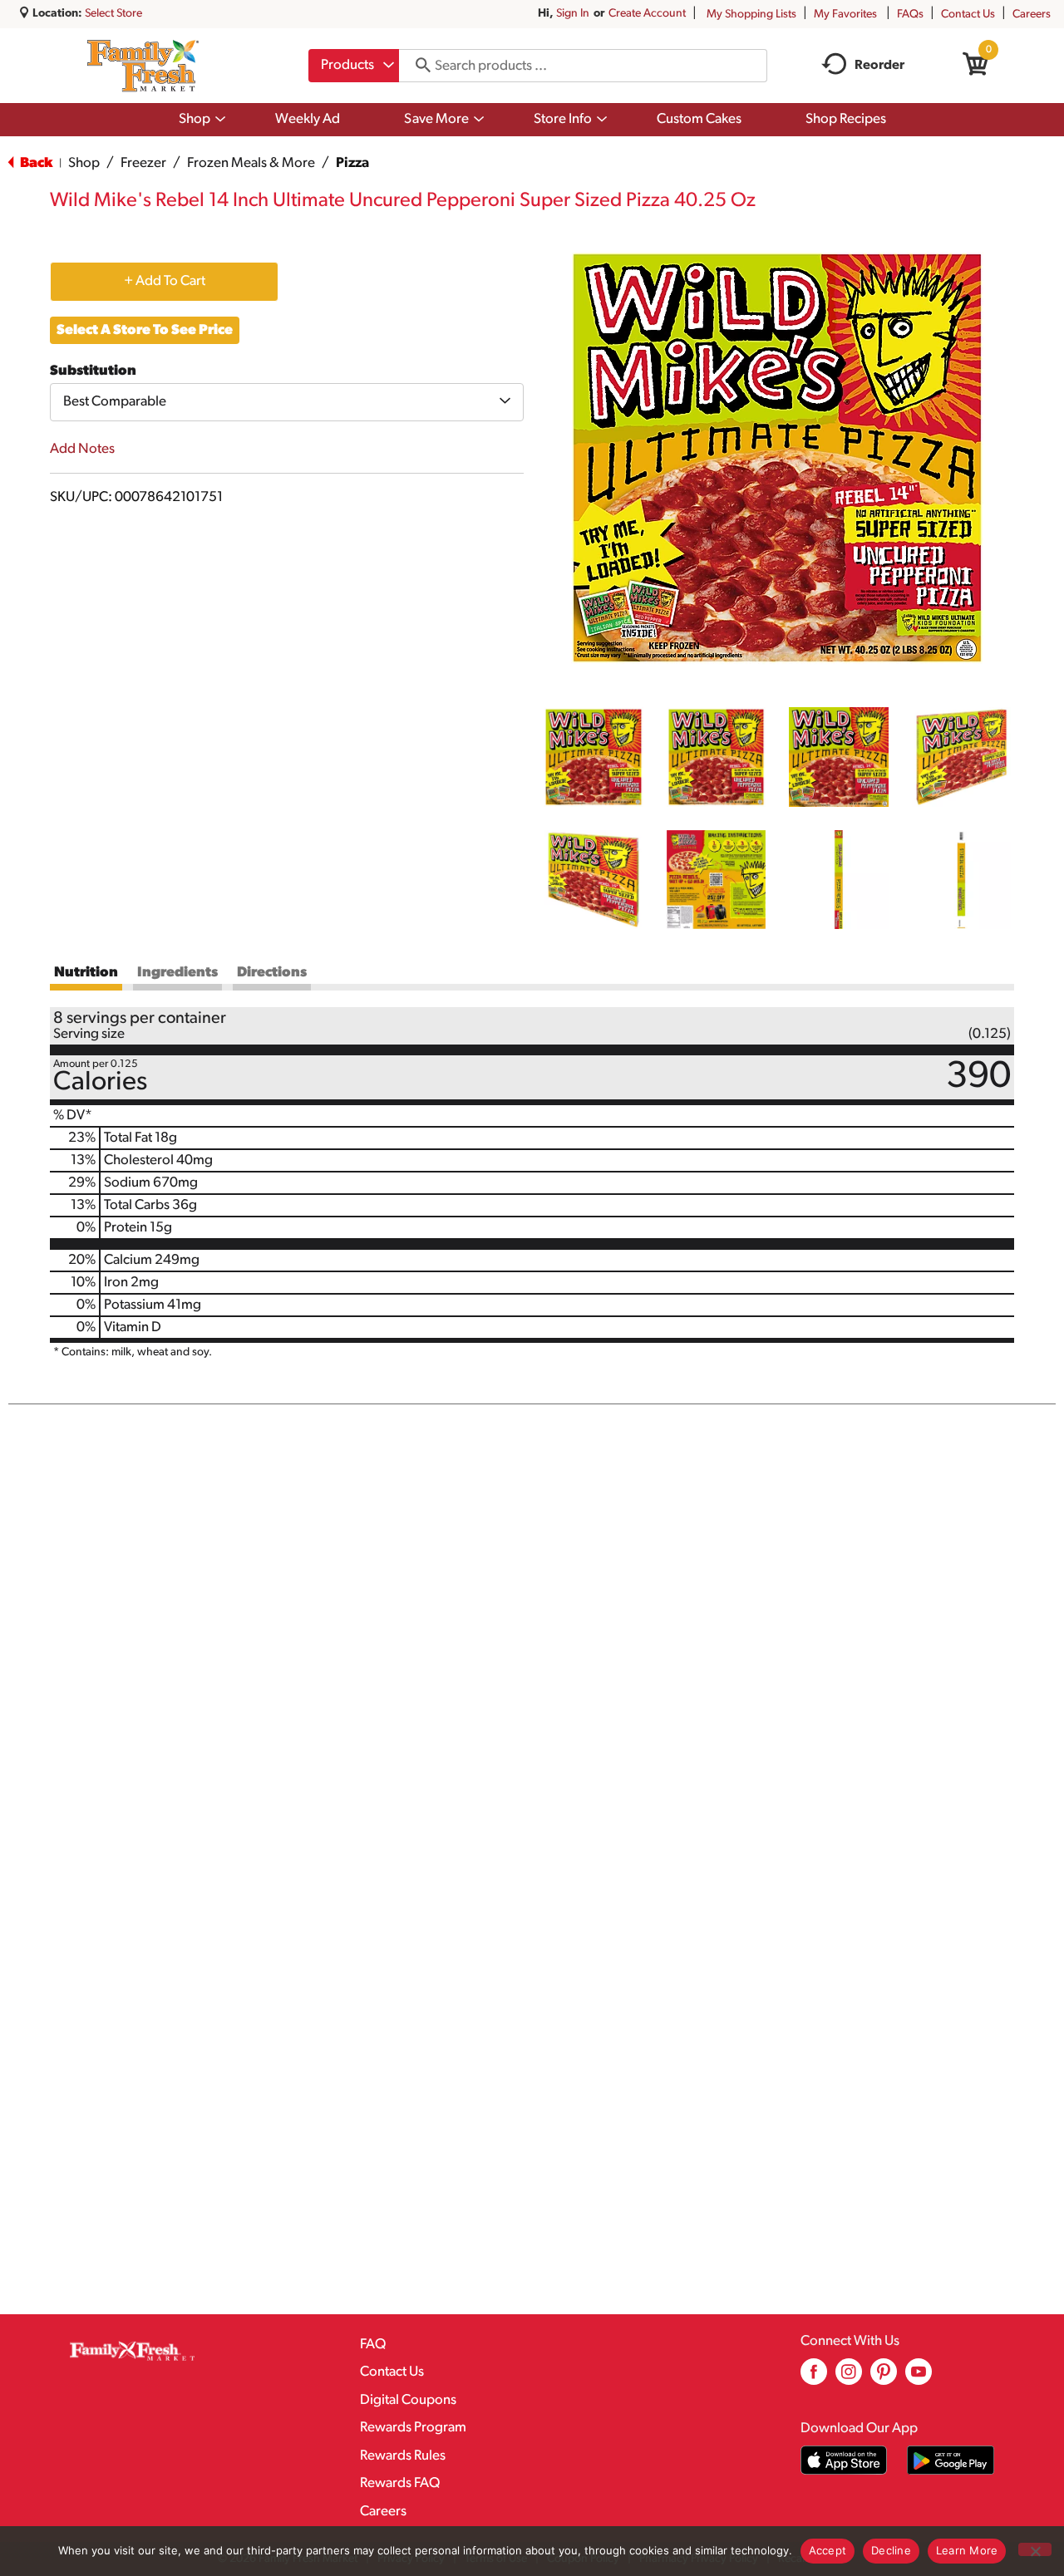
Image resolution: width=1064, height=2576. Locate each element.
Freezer (143, 163)
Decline (891, 2550)
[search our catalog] (417, 66)
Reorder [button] (879, 66)
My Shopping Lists (751, 15)
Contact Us (968, 15)
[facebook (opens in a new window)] (814, 2378)
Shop (84, 163)
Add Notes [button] (82, 449)
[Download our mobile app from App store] (844, 2460)
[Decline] (1035, 2549)
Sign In (573, 14)
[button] (594, 757)
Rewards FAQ (400, 2483)
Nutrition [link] (86, 973)
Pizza (352, 163)
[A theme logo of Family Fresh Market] (143, 66)
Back (35, 163)
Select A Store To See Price (145, 330)
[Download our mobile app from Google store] (951, 2460)
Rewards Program (413, 2428)
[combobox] (354, 66)
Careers (1032, 15)
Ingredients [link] (177, 973)
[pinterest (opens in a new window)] (884, 2378)
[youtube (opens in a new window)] (919, 2378)
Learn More (967, 2550)
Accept (828, 2550)
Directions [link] (272, 973)
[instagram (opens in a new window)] (849, 2378)
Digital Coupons (408, 2400)
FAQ (373, 2345)
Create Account (647, 14)
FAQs (910, 15)
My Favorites (845, 15)
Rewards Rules (403, 2456)
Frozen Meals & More (251, 163)
